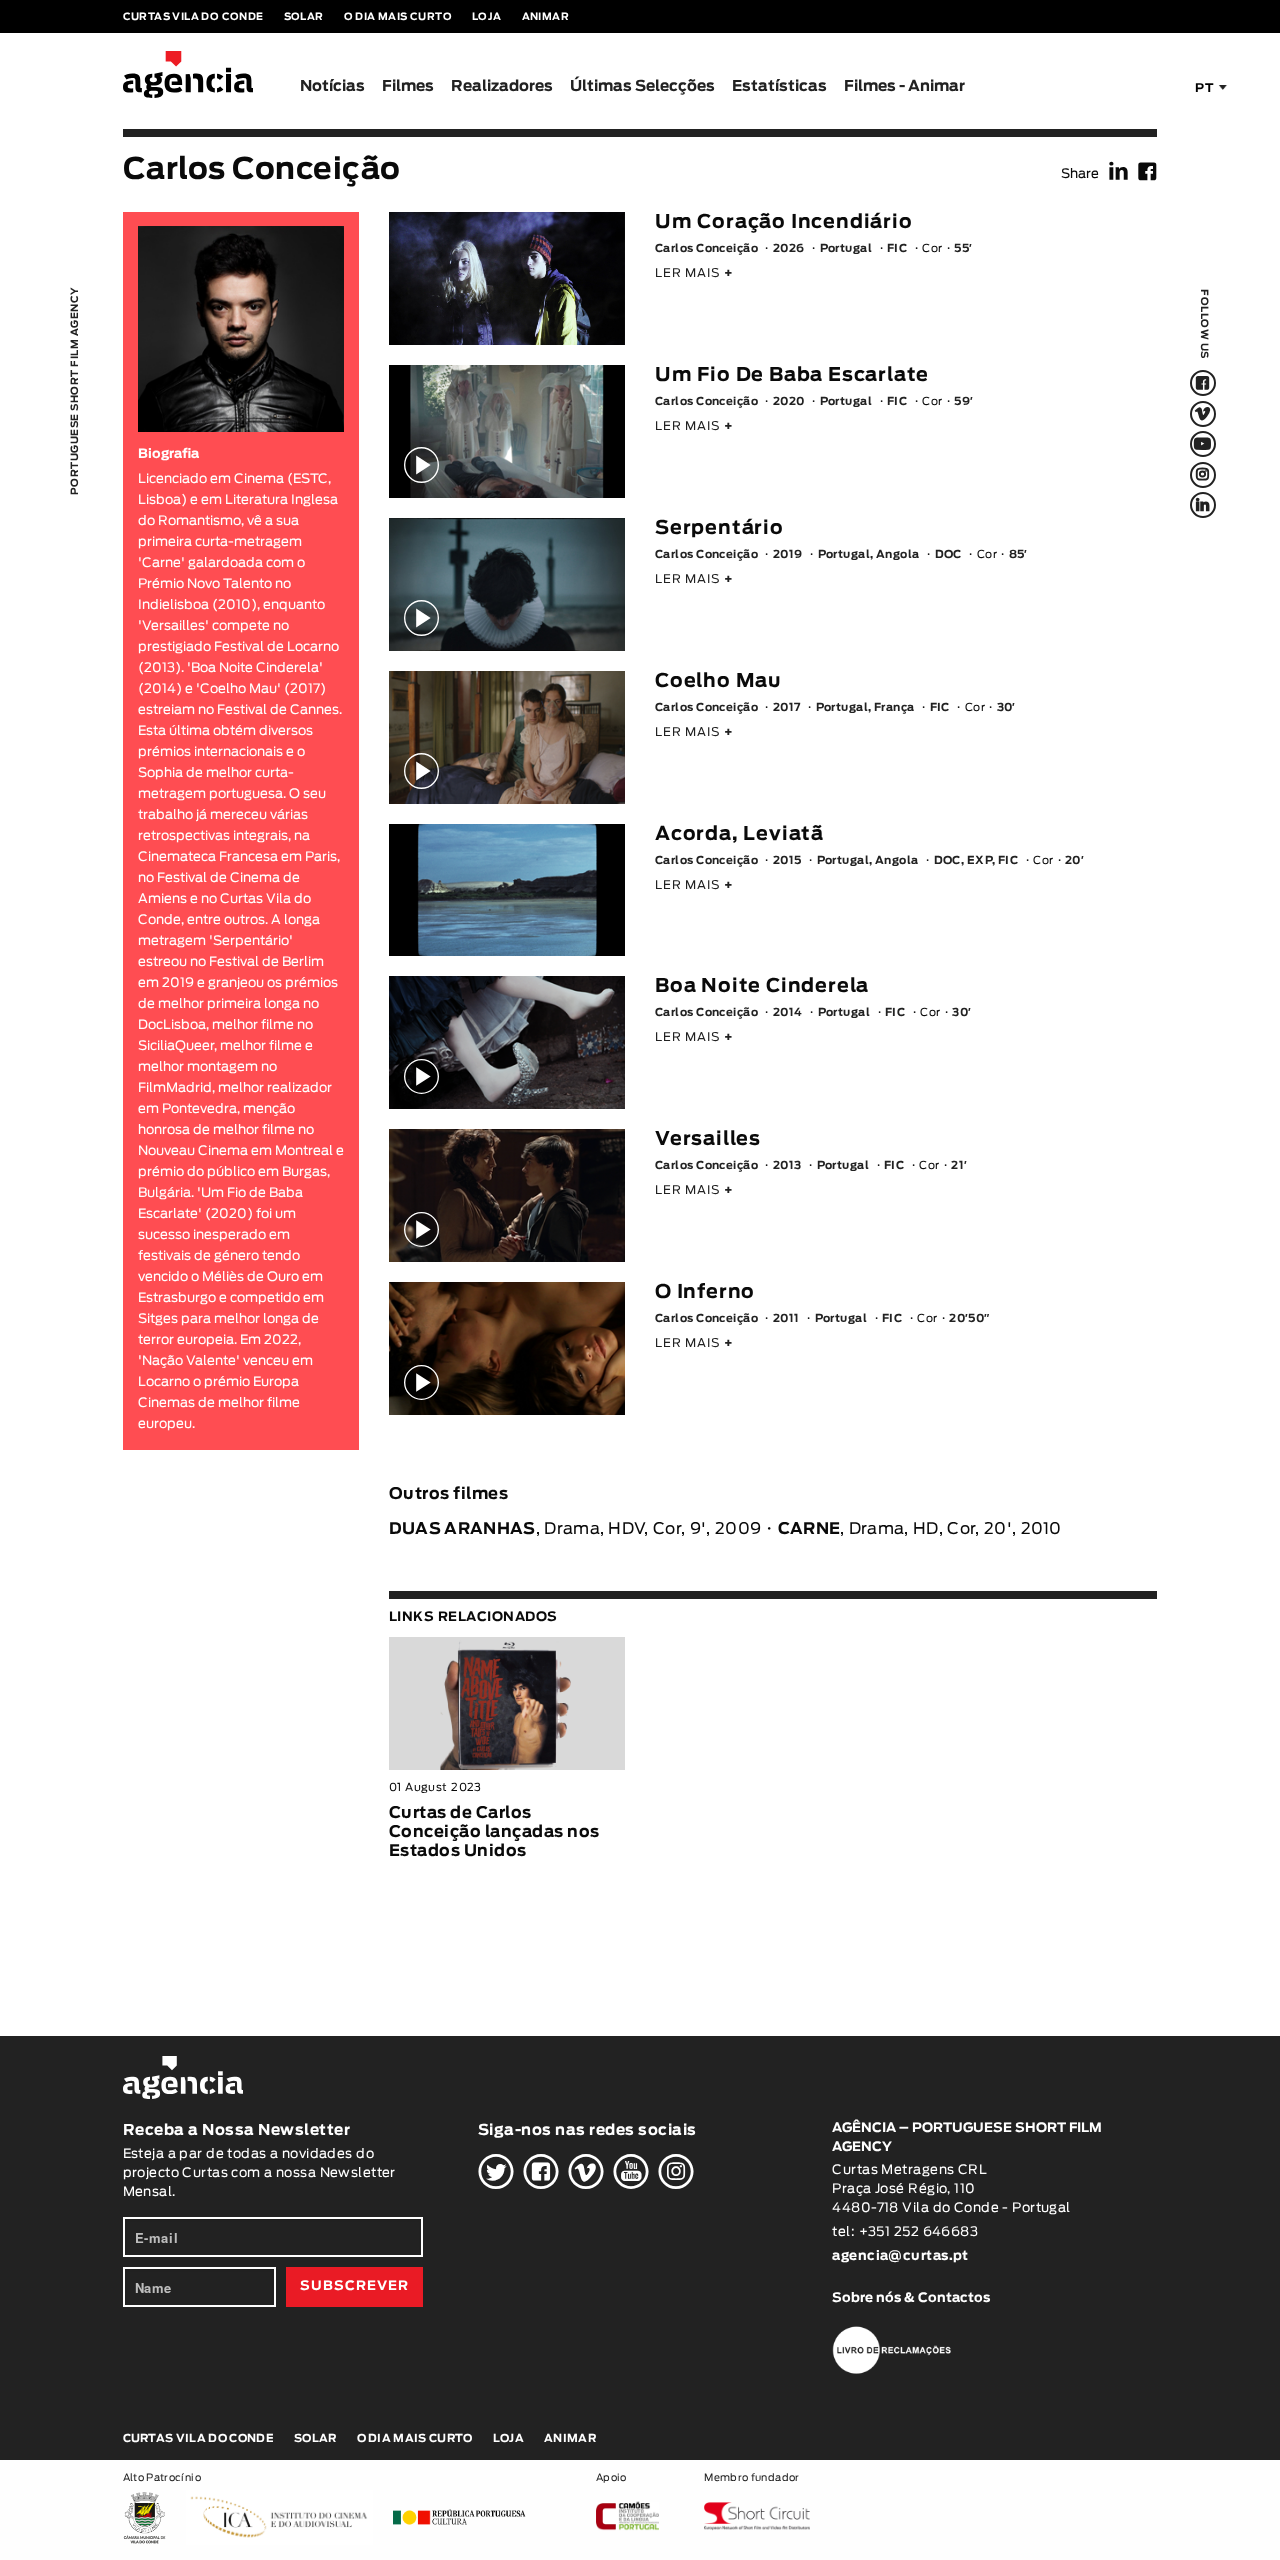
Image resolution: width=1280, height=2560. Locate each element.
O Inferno (705, 1292)
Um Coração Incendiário (784, 222)
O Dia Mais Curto (398, 17)
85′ (1018, 554)
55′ (963, 248)
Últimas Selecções (642, 86)
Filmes (408, 86)
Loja (487, 17)
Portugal (846, 248)
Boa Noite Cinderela (762, 986)
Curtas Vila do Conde (193, 17)
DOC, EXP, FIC (976, 860)
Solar (304, 17)
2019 (788, 554)
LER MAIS (694, 273)
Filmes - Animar (904, 86)
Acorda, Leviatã (739, 834)
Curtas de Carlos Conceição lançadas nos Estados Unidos (494, 1832)
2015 (787, 860)
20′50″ (969, 1318)
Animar (545, 17)
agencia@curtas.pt (902, 2256)
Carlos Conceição (706, 248)
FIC (897, 248)
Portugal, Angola (869, 554)
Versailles (708, 1139)
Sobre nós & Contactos (911, 2298)
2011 (786, 1318)
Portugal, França (865, 707)
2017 (787, 707)
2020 (789, 401)
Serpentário (719, 528)
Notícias (332, 86)
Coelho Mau (718, 681)
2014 (788, 1012)
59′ (963, 401)
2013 (787, 1165)
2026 (789, 248)
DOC (948, 554)
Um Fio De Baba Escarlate (792, 375)
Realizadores (502, 86)
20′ (1074, 860)
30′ (1006, 707)
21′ (959, 1165)
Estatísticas (779, 86)
